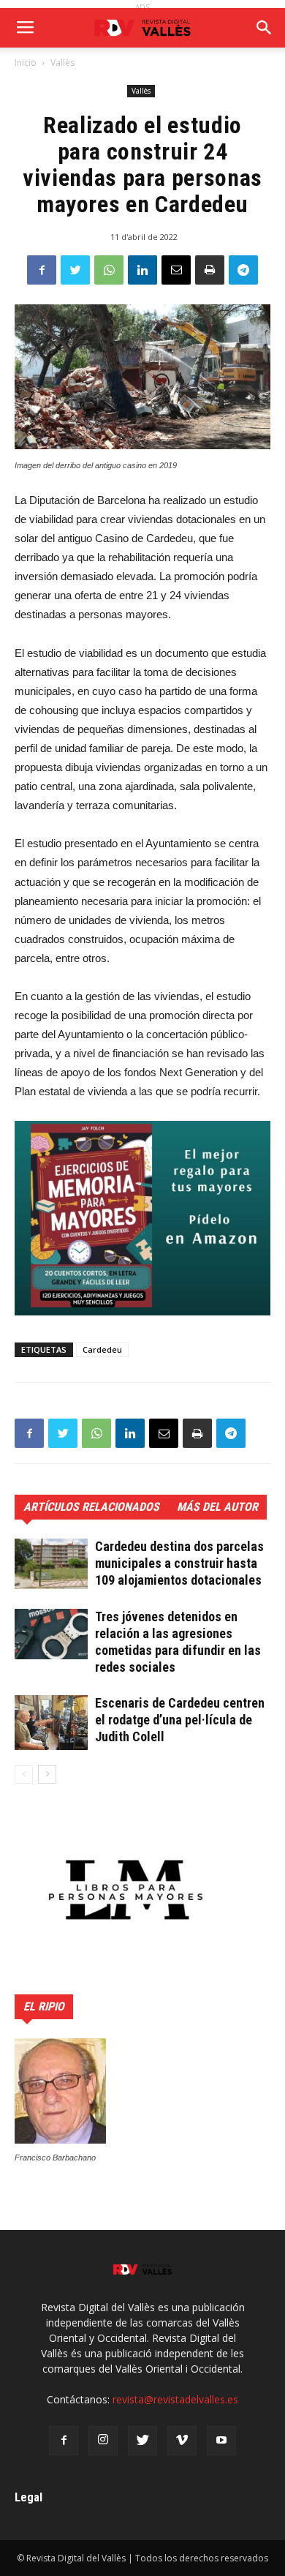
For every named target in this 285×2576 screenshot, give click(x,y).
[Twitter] (142, 2441)
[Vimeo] (182, 2441)
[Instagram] (103, 2441)
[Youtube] (221, 2441)
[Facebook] (64, 2441)
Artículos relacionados (91, 1507)
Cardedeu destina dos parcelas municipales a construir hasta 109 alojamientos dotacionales (179, 1563)
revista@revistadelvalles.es (175, 2399)
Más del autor (217, 1507)
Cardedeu (102, 1349)
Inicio (26, 63)
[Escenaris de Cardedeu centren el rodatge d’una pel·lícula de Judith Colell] (51, 1723)
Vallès (62, 63)
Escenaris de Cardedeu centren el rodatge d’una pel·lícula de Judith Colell (180, 1720)
